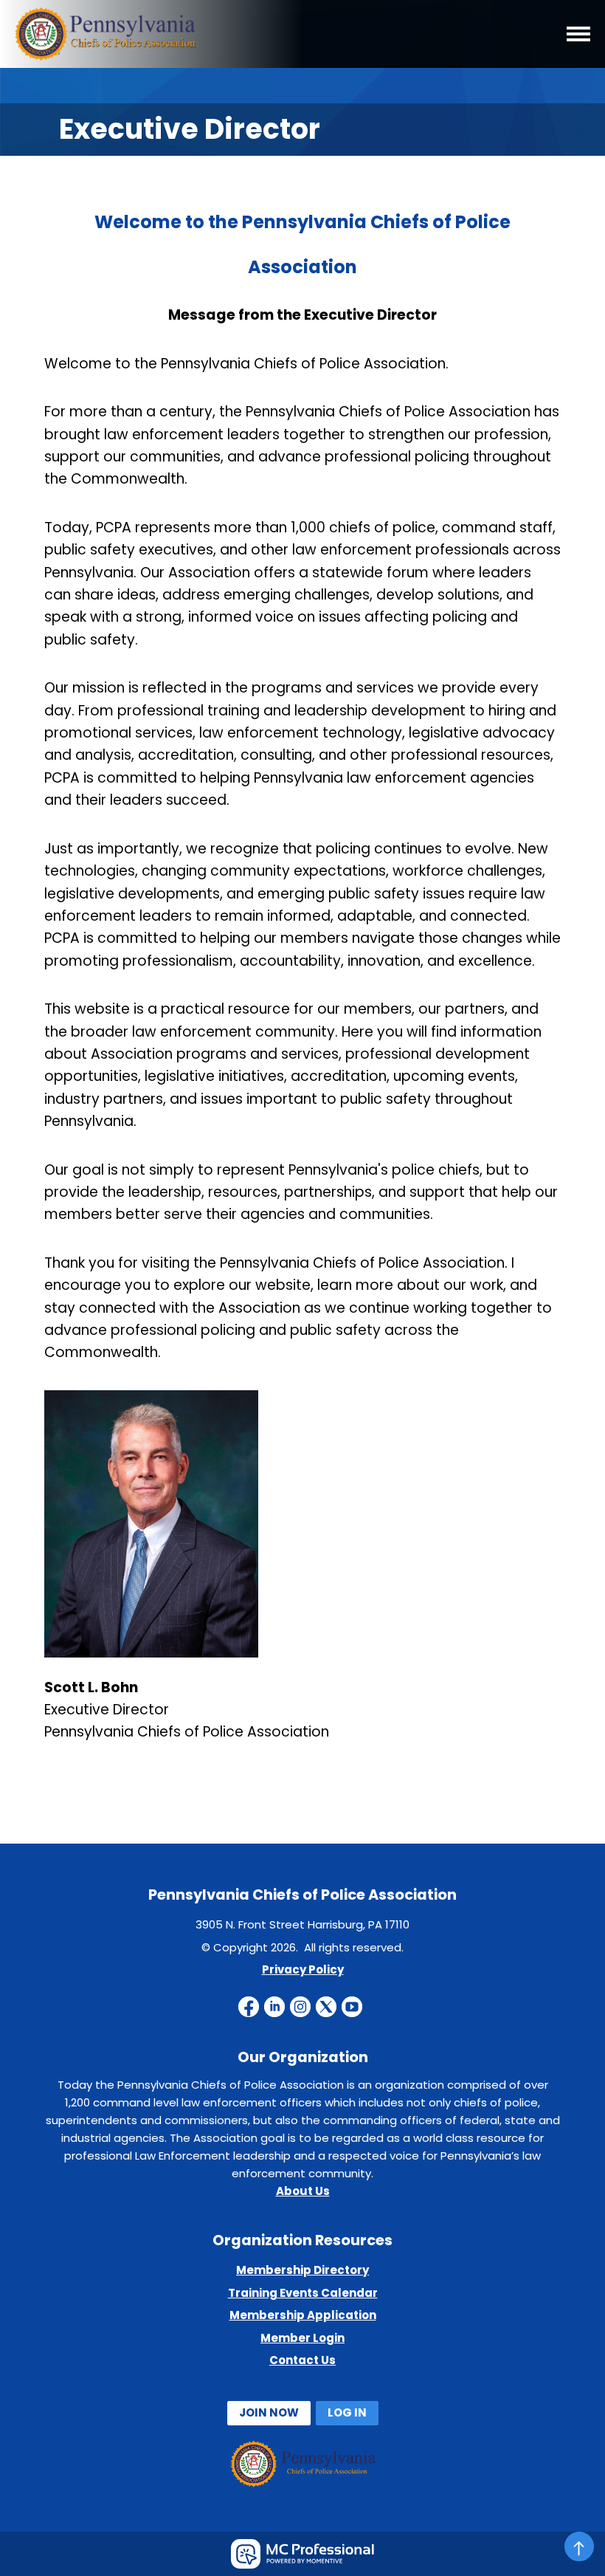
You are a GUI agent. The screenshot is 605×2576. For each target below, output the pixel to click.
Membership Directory (302, 2270)
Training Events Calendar (303, 2293)
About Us (303, 2191)
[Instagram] (300, 2007)
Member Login (302, 2338)
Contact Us (302, 2360)
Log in (347, 2412)
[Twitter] (326, 2007)
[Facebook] (249, 2007)
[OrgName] (107, 56)
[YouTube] (352, 2007)
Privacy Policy (303, 1969)
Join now (269, 2412)
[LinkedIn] (274, 2007)
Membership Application (303, 2315)
